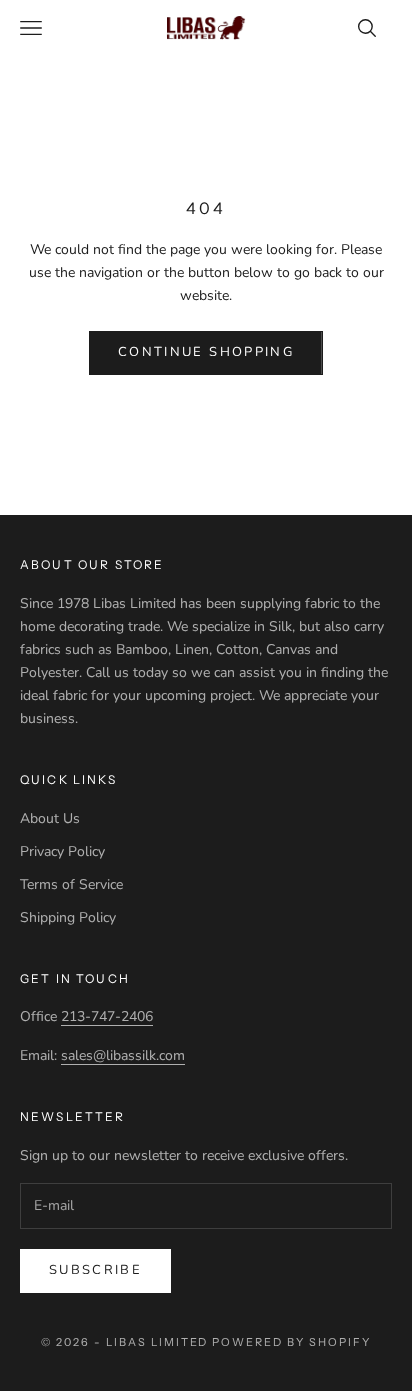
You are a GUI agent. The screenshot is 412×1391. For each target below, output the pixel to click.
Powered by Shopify (291, 1342)
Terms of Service (71, 884)
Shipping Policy (68, 917)
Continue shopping (206, 352)
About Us (50, 818)
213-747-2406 (107, 1016)
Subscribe (95, 1270)
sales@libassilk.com (123, 1055)
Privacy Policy (62, 851)
